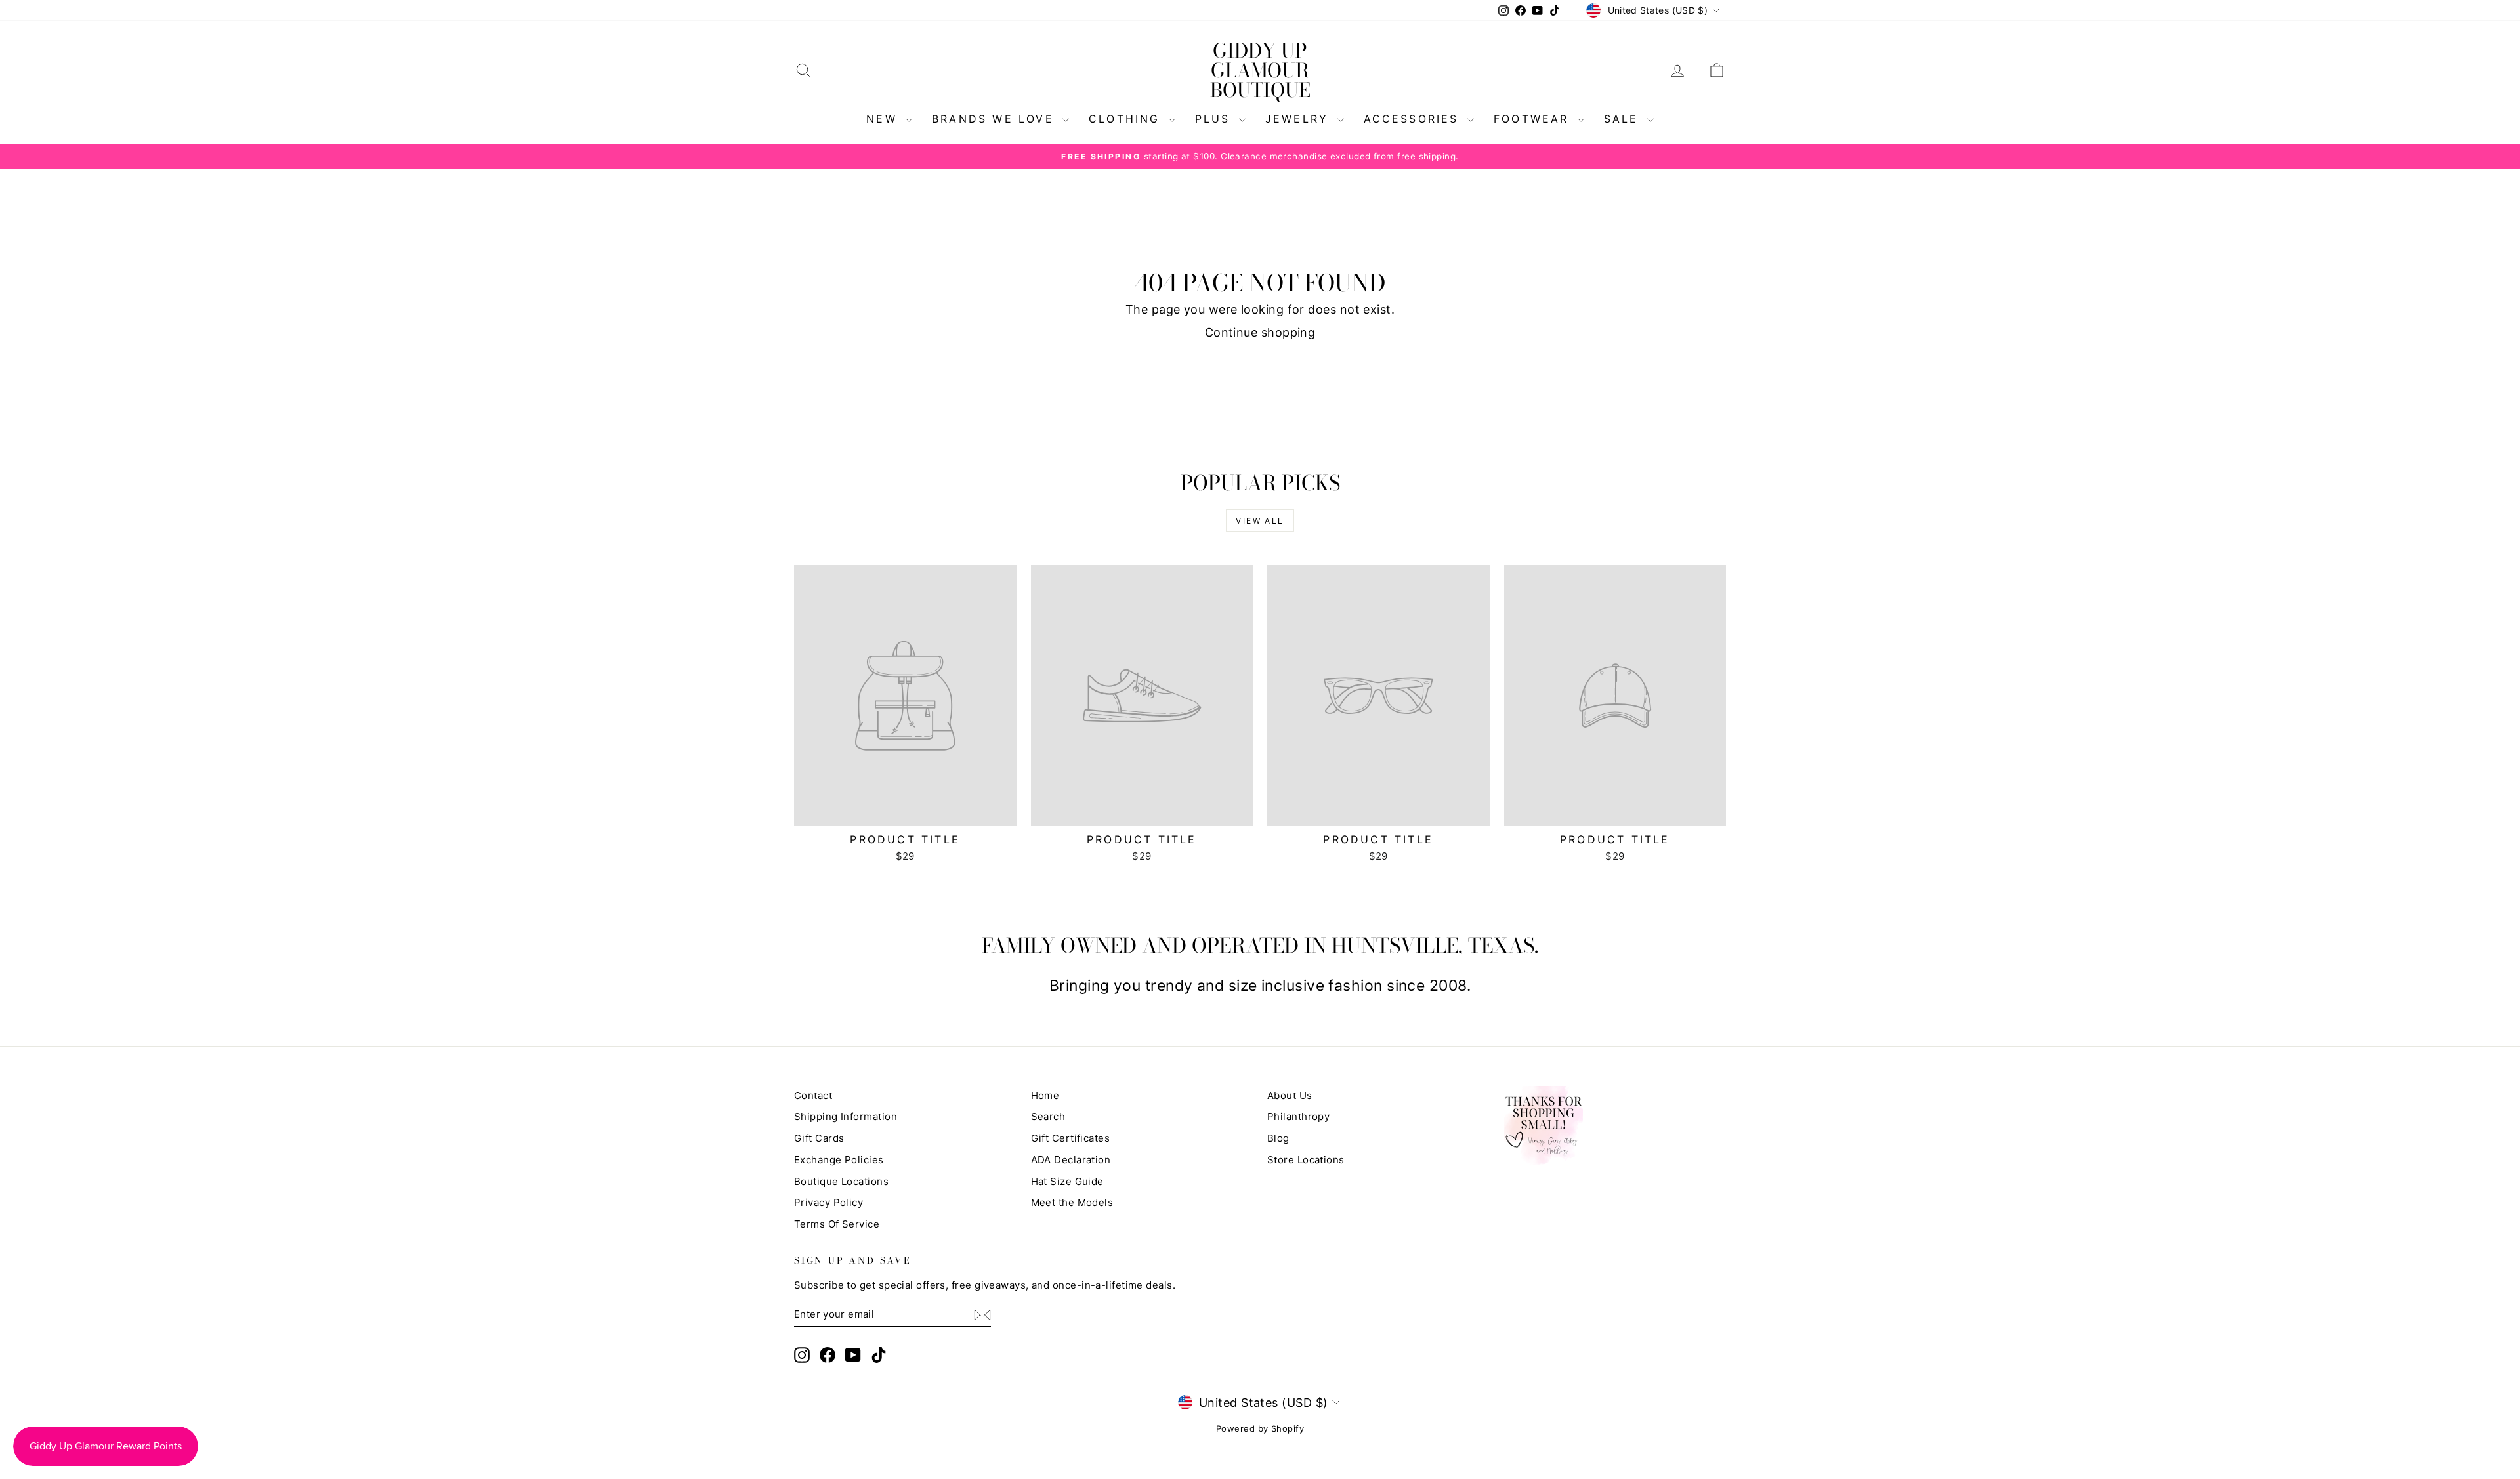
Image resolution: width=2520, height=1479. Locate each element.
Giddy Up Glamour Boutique (1260, 70)
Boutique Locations (841, 1181)
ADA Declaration (1071, 1160)
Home (1045, 1095)
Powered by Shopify (1260, 1428)
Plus (1215, 119)
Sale (1624, 119)
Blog (1278, 1138)
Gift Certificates (1071, 1138)
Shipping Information (846, 1116)
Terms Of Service (837, 1224)
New (884, 119)
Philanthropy (1298, 1116)
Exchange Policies (839, 1160)
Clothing (1127, 119)
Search (1048, 1116)
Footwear (1534, 119)
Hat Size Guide (1067, 1181)
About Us (1290, 1095)
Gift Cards (819, 1138)
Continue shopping (1260, 332)
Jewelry (1300, 119)
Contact (813, 1095)
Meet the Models (1072, 1202)
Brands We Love (996, 119)
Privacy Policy (829, 1202)
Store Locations (1306, 1160)
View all (1260, 521)
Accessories (1414, 119)
